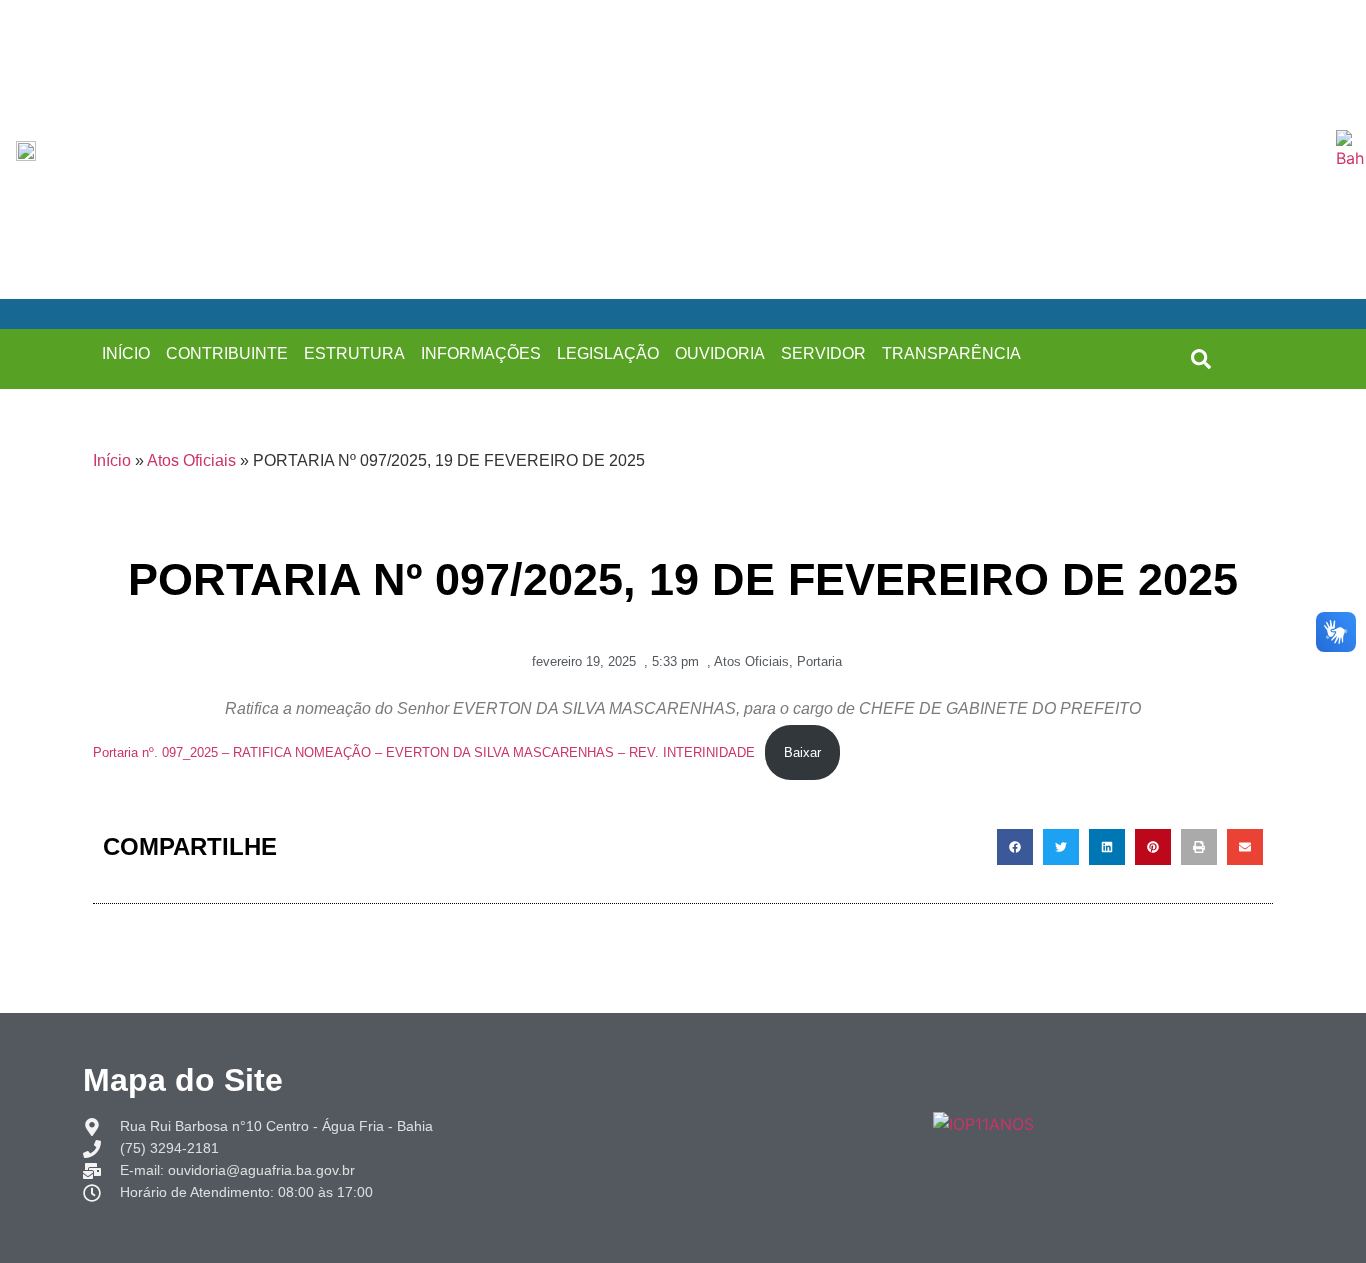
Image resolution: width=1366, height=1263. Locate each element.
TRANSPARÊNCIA (951, 353)
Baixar (802, 752)
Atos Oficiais (191, 460)
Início (112, 460)
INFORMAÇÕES (481, 353)
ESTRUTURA (354, 353)
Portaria (819, 661)
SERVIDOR (823, 353)
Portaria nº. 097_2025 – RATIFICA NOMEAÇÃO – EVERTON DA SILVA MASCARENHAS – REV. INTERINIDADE (424, 752)
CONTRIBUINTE (227, 353)
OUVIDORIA (720, 353)
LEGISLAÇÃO (608, 353)
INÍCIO (126, 353)
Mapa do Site (183, 1080)
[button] (1201, 359)
